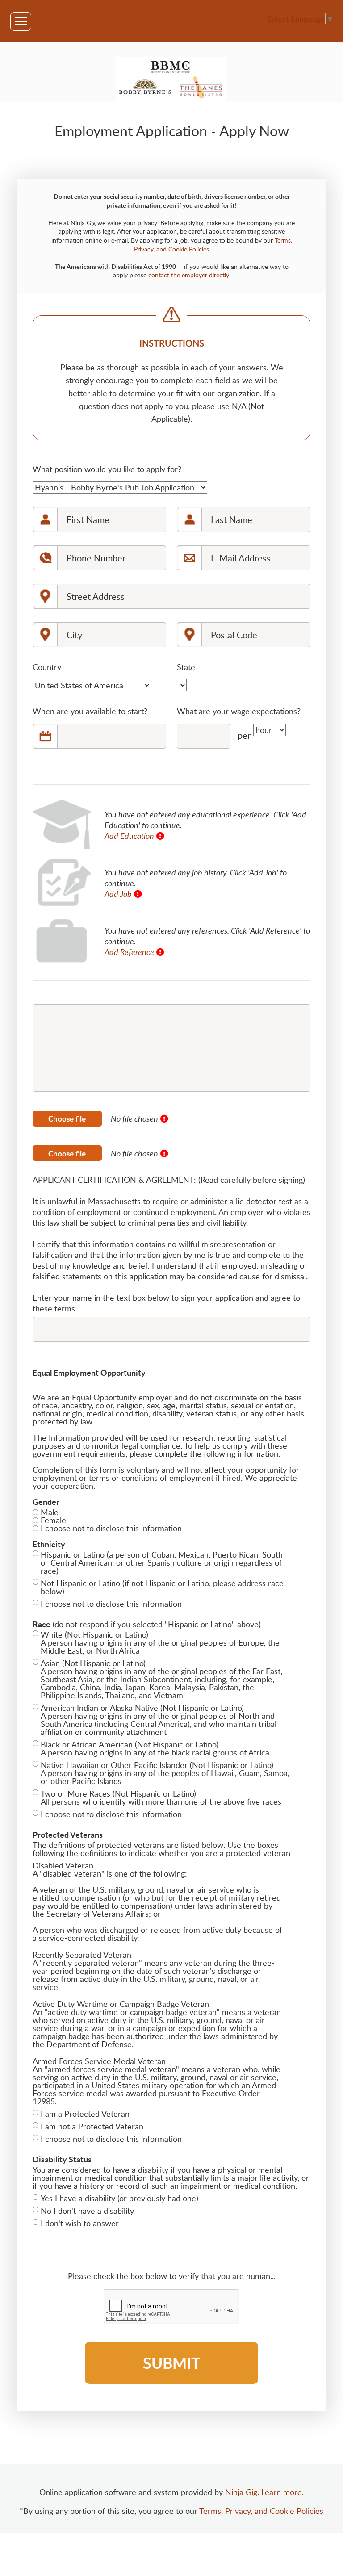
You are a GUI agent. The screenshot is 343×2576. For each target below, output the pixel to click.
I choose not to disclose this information (111, 1528)
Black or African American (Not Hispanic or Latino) (130, 1744)
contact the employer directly (189, 275)
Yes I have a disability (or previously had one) (119, 2198)
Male (50, 1512)
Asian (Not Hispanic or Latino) (93, 1663)
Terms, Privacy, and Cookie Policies (261, 2511)
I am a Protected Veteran (85, 2114)
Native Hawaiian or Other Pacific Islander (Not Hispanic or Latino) (157, 1765)
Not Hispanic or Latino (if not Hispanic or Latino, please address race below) (162, 1587)
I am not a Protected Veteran (92, 2126)
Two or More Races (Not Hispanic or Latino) (118, 1793)
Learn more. (282, 2492)
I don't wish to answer (80, 2223)
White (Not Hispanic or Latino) (94, 1634)
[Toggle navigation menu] (21, 21)
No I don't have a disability (87, 2211)
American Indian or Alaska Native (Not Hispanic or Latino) (142, 1708)
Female (53, 1520)
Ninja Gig (241, 2492)
